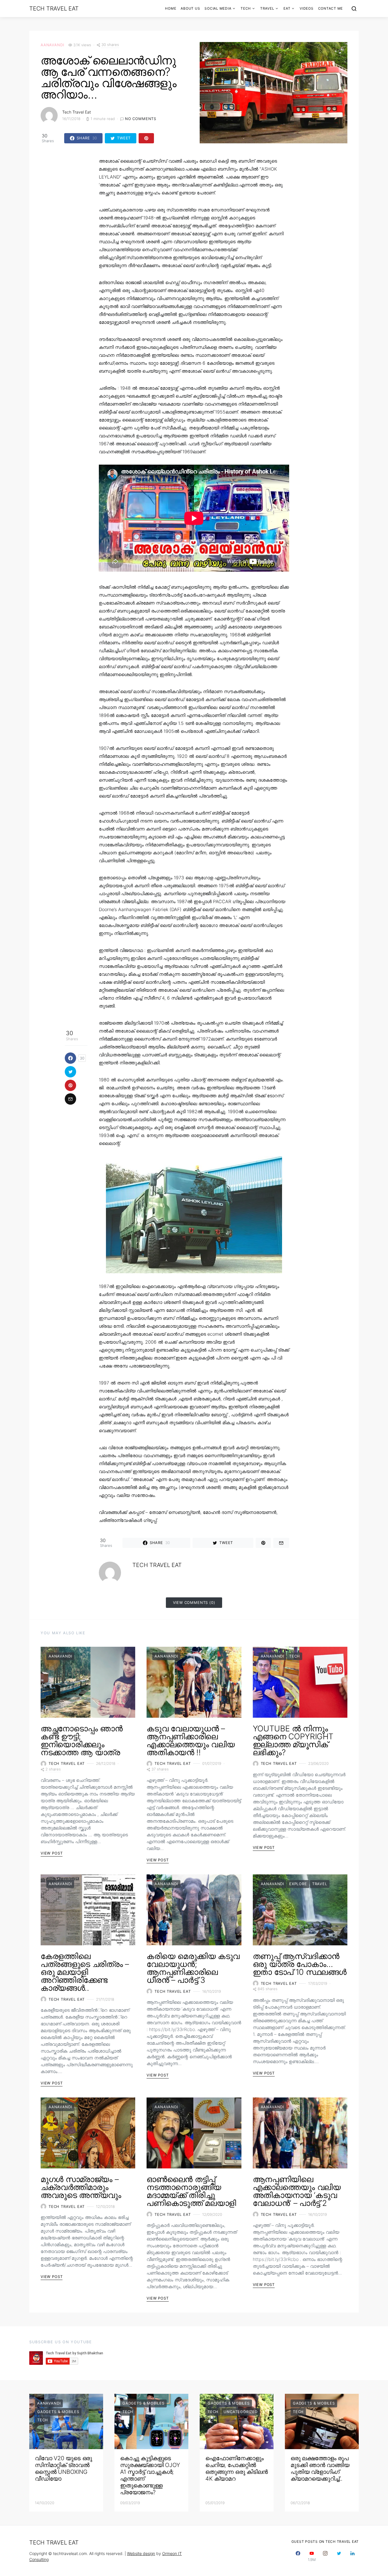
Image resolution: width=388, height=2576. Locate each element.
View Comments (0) (194, 1602)
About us (190, 8)
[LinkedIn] (352, 2556)
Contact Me (331, 8)
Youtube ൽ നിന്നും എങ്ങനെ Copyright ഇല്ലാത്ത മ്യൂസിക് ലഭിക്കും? (293, 1740)
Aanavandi (52, 45)
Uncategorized (241, 2412)
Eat (287, 8)
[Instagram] (325, 2556)
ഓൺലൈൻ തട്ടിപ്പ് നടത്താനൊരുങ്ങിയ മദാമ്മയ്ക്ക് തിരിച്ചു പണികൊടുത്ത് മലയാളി (191, 2191)
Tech (246, 8)
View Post (52, 1853)
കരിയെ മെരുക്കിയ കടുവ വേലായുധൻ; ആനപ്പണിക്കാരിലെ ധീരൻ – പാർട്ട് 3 (193, 1968)
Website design (141, 2553)
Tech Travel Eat (54, 9)
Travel (267, 8)
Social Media (218, 8)
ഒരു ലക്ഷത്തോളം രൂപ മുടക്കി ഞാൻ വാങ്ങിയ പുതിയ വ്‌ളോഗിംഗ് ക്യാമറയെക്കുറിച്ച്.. (320, 2468)
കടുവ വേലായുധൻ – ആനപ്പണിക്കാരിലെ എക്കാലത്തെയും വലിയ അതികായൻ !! (191, 1740)
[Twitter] (339, 2556)
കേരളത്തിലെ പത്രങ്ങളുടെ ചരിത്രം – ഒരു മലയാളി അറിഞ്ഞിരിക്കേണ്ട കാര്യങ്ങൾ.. (85, 1972)
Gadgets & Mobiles (58, 2412)
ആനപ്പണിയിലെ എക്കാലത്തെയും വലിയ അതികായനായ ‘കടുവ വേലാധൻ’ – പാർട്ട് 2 (297, 2191)
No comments (141, 119)
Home (171, 8)
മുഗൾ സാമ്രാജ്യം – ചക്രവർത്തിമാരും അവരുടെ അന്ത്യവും (81, 2187)
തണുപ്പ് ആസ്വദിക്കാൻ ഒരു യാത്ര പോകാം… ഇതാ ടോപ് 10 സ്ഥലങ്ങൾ (300, 1964)
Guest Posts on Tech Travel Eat (325, 2542)
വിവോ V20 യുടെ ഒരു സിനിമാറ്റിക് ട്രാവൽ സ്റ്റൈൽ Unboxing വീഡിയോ (63, 2468)
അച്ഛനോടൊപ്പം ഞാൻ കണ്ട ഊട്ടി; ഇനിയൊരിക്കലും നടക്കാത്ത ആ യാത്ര (82, 1740)
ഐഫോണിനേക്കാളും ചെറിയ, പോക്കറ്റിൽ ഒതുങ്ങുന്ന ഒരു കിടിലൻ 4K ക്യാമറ (237, 2468)
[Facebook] (298, 2556)
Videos (307, 8)
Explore (298, 1884)
